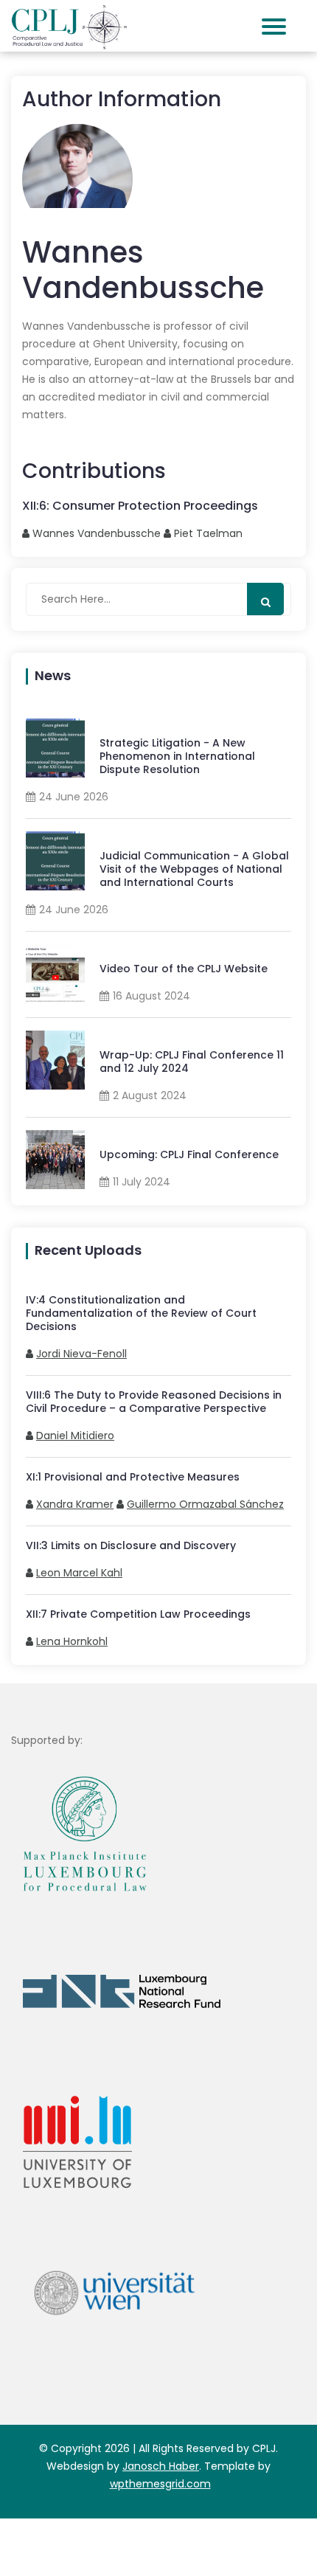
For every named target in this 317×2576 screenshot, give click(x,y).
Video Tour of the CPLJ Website (184, 969)
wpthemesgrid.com (160, 2484)
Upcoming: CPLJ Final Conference (189, 1154)
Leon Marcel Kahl (79, 1573)
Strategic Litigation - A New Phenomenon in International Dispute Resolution (177, 756)
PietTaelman (208, 533)
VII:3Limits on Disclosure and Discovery (131, 1545)
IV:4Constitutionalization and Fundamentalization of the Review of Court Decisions (141, 1313)
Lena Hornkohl (72, 1641)
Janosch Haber (161, 2466)
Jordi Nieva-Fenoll (81, 1354)
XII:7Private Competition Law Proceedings (138, 1614)
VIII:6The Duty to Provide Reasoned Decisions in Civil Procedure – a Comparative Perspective (154, 1402)
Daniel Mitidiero (75, 1436)
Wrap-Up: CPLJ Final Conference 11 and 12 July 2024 (192, 1062)
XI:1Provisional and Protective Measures (133, 1477)
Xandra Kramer (75, 1504)
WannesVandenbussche (97, 533)
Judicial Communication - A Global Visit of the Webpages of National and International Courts (194, 869)
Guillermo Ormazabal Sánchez (205, 1504)
